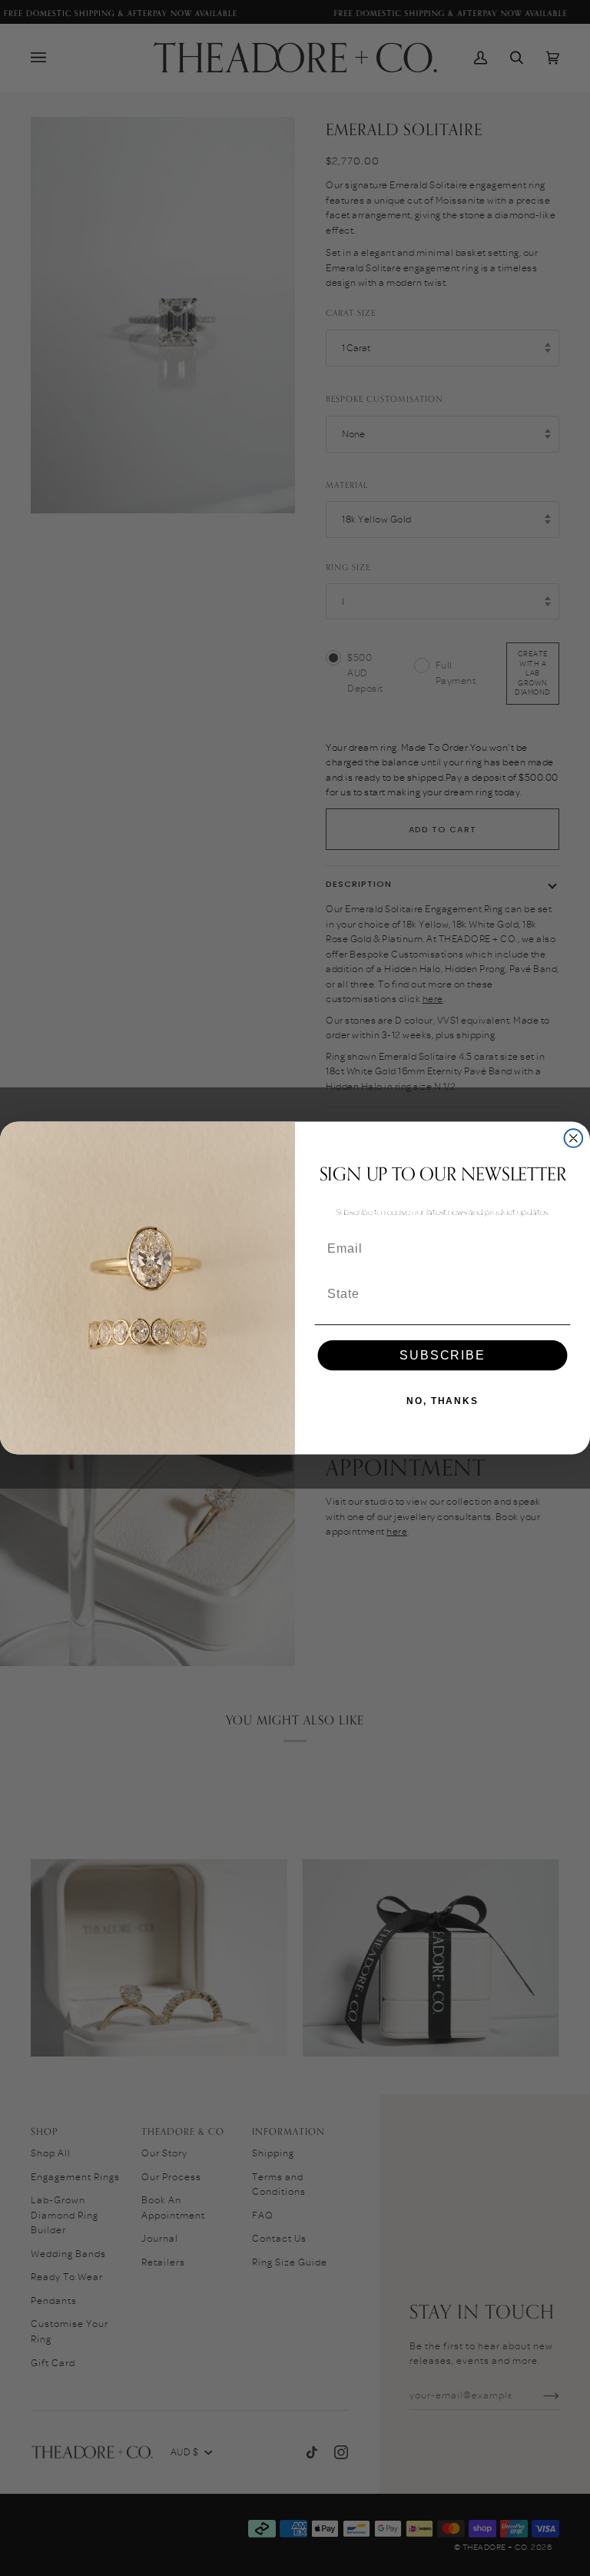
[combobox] (438, 1294)
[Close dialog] (574, 1138)
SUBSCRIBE (442, 1355)
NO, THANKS (442, 1401)
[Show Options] (556, 1294)
